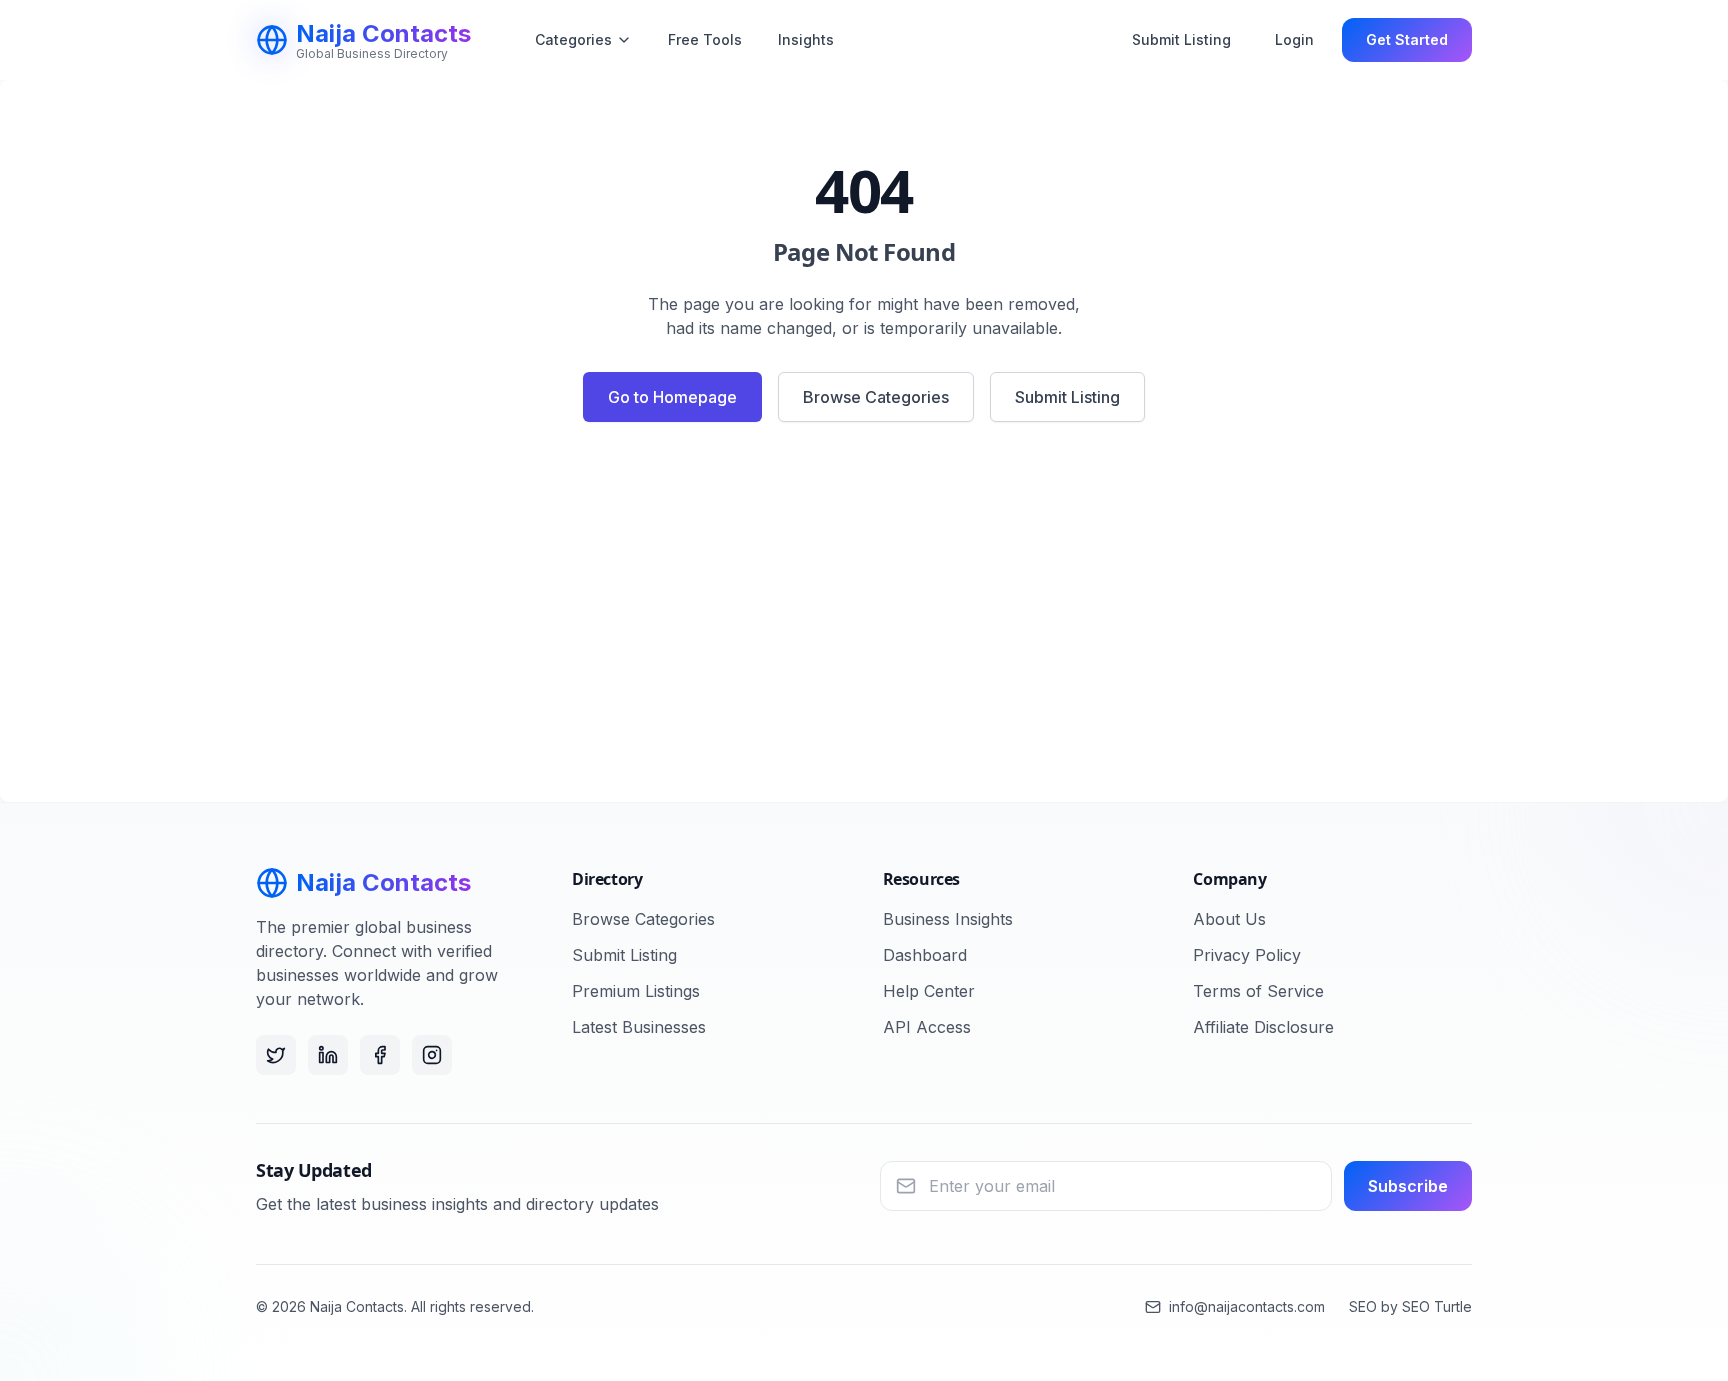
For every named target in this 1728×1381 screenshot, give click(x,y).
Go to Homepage (672, 397)
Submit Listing (1181, 39)
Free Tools (705, 39)
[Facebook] (380, 1055)
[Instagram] (432, 1055)
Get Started (1407, 39)
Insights (806, 39)
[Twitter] (276, 1055)
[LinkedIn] (328, 1055)
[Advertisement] (864, 620)
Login (1294, 39)
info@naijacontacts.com (1247, 1306)
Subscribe (1408, 1186)
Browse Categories (876, 397)
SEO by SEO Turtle (1410, 1306)
